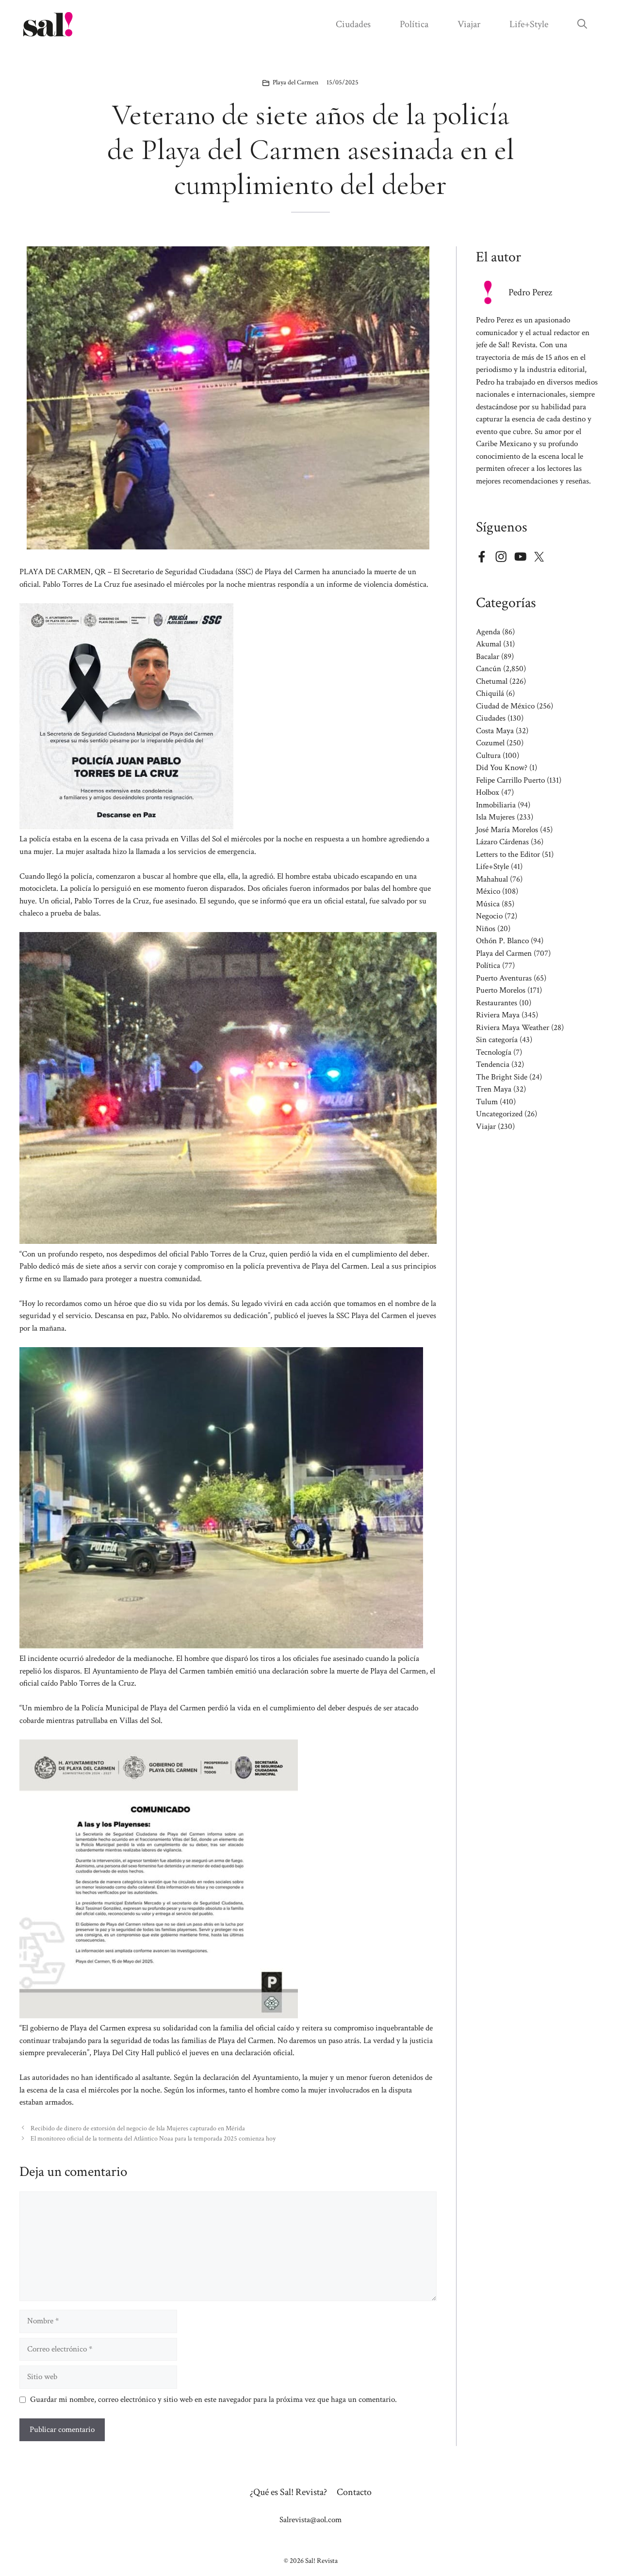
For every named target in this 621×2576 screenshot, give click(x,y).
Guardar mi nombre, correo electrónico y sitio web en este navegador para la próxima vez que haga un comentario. (213, 2399)
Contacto (354, 2492)
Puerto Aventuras (504, 978)
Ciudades (353, 24)
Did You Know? (502, 768)
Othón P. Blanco (502, 941)
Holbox (488, 792)
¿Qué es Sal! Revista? (288, 2492)
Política (414, 24)
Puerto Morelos (501, 990)
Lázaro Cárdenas (502, 842)
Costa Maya (495, 731)
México (488, 891)
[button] (582, 24)
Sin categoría (497, 1040)
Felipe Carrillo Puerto (510, 780)
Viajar (469, 24)
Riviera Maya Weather (513, 1028)
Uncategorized (499, 1114)
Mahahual (492, 879)
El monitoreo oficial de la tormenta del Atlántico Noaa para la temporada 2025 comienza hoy (153, 2138)
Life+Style (529, 24)
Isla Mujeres (495, 817)
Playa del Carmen (295, 82)
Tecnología (494, 1052)
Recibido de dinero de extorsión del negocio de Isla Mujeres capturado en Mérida (138, 2128)
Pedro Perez (530, 292)
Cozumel (490, 743)
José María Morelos (507, 830)
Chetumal (492, 681)
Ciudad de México (505, 706)
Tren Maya (494, 1089)
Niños (486, 929)
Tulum (487, 1102)
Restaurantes (497, 1003)
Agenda (488, 632)
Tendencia (493, 1064)
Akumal (489, 644)
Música (488, 904)
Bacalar (488, 657)
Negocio (489, 916)
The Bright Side (502, 1077)
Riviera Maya (498, 1015)
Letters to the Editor (508, 854)
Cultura (488, 756)
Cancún (489, 669)
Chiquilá (490, 693)
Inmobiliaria (496, 805)
